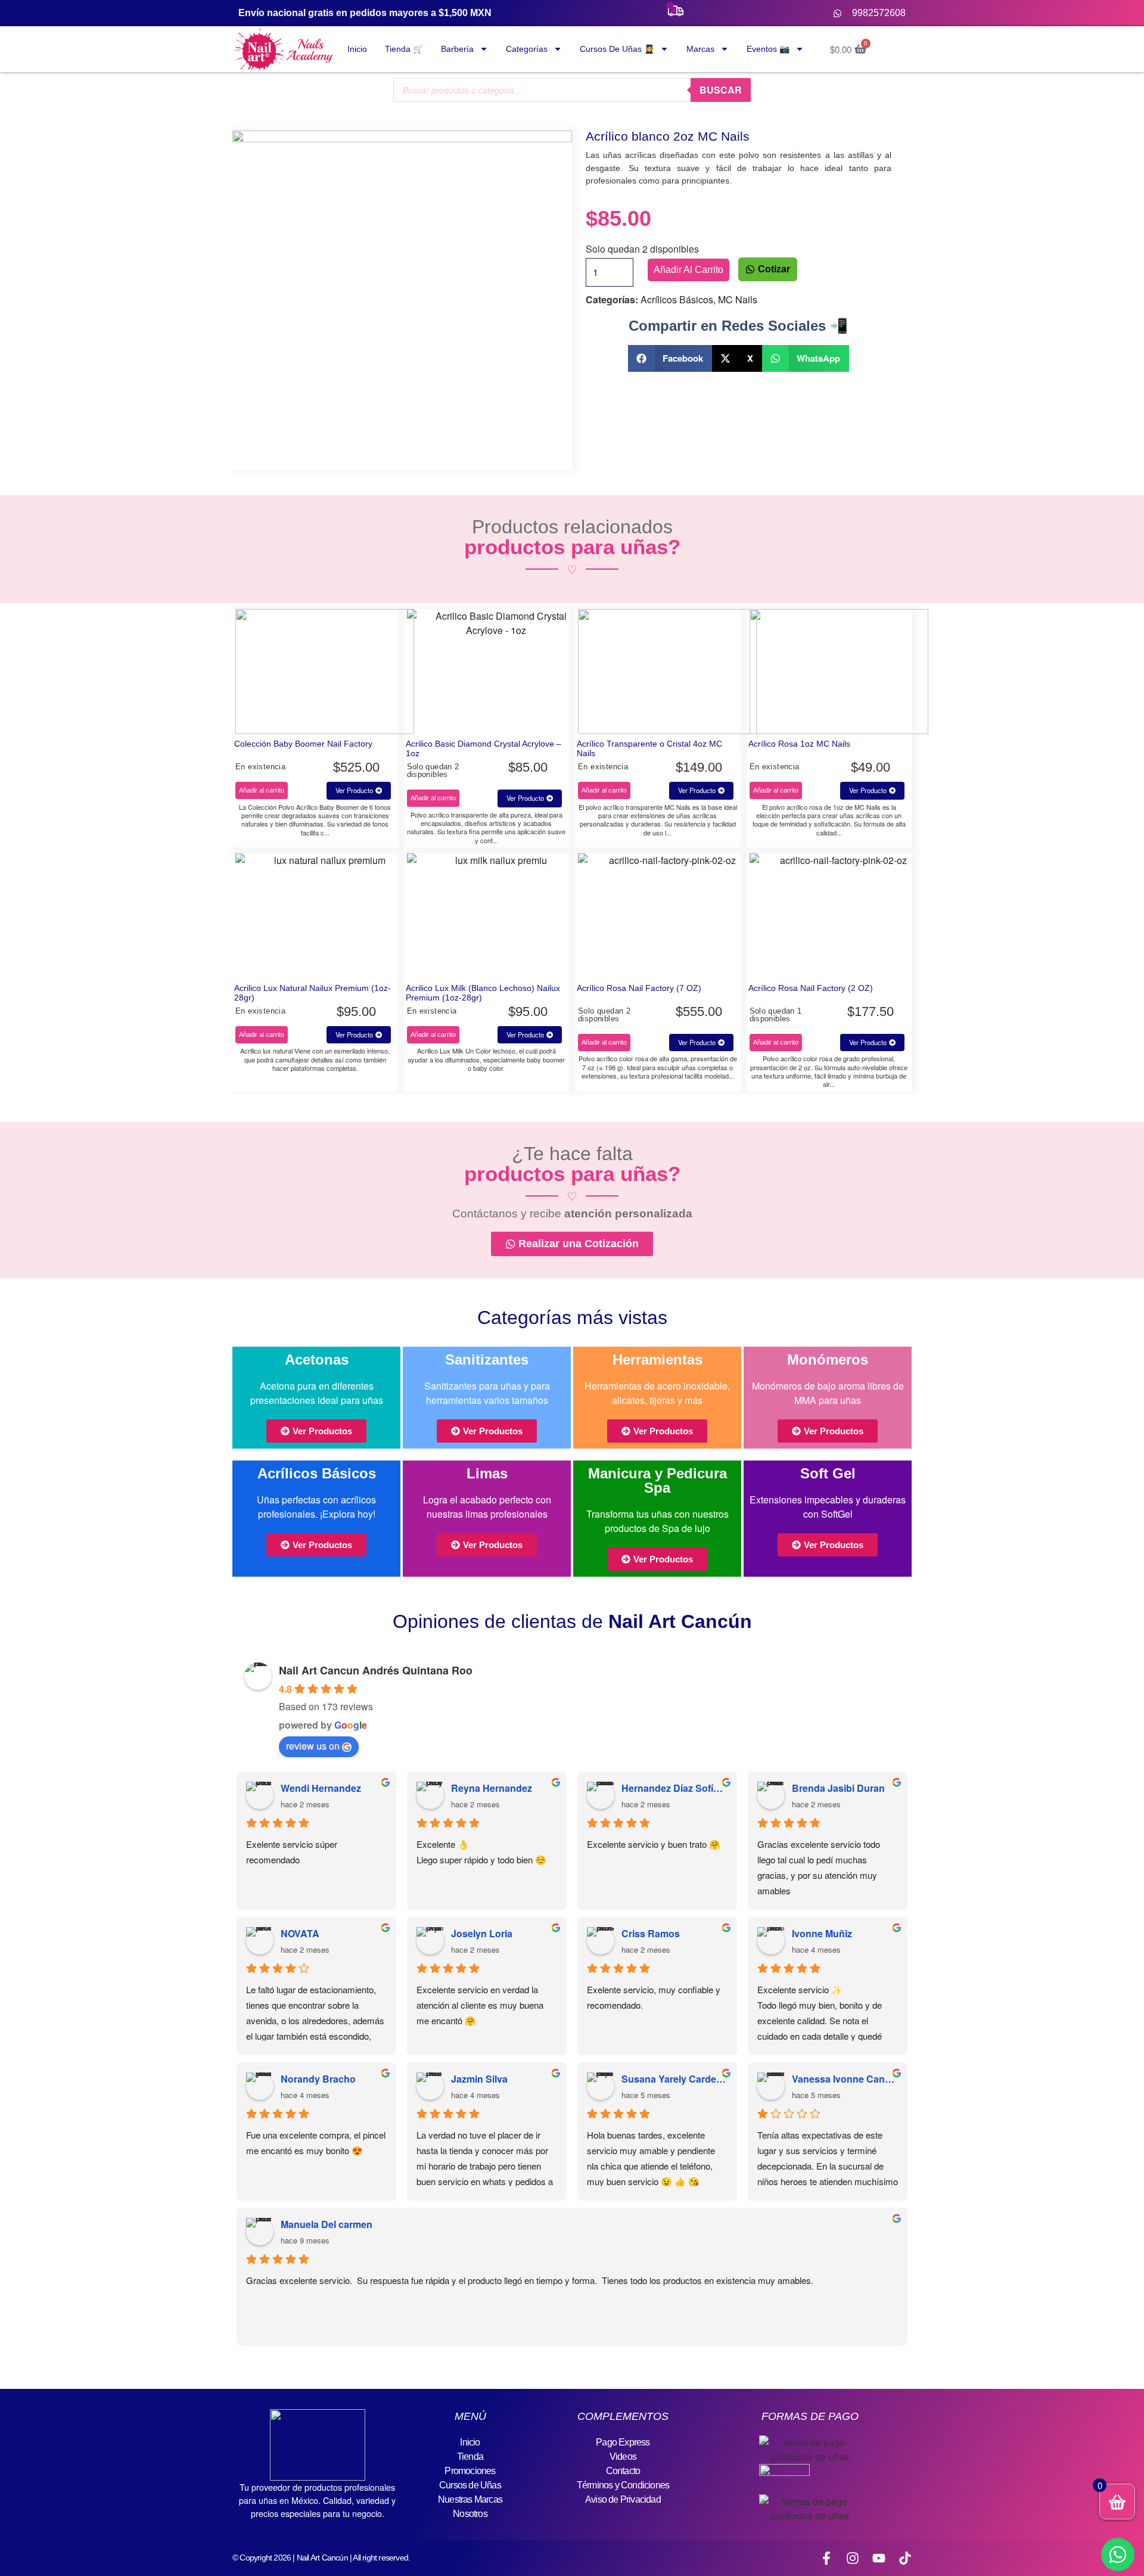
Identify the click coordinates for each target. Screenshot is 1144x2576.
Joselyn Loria (482, 1933)
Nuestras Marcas (470, 2499)
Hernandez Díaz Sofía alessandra (674, 1788)
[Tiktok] (905, 2558)
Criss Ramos (651, 1933)
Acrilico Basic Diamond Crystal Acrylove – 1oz (484, 748)
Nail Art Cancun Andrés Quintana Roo (376, 1670)
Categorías (527, 49)
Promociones (470, 2471)
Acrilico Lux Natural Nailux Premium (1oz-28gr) (313, 993)
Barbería (457, 49)
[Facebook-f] (826, 2558)
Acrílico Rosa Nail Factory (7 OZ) (639, 988)
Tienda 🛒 (404, 49)
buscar (721, 90)
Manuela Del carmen (327, 2224)
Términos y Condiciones (623, 2485)
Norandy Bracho (318, 2079)
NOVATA (300, 1933)
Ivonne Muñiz (822, 1933)
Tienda (470, 2457)
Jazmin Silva (479, 2079)
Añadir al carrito (688, 270)
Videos (623, 2457)
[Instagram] (853, 2558)
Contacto (623, 2471)
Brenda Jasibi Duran (838, 1788)
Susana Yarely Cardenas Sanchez (674, 2079)
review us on (313, 1746)
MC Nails (738, 299)
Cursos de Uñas (470, 2485)
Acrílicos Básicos (677, 299)
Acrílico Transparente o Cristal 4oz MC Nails (649, 748)
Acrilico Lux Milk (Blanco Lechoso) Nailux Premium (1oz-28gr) (483, 993)
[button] (670, 358)
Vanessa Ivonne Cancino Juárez (845, 2079)
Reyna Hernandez (492, 1788)
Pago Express (623, 2442)
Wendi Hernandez (321, 1788)
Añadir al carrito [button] (262, 790)
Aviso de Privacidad (623, 2499)
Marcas (700, 49)
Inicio (357, 49)
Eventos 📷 (768, 49)
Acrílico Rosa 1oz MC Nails (799, 744)
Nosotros (470, 2514)
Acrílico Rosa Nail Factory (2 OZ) (811, 988)
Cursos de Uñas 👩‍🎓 (617, 49)
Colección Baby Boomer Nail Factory (303, 744)
